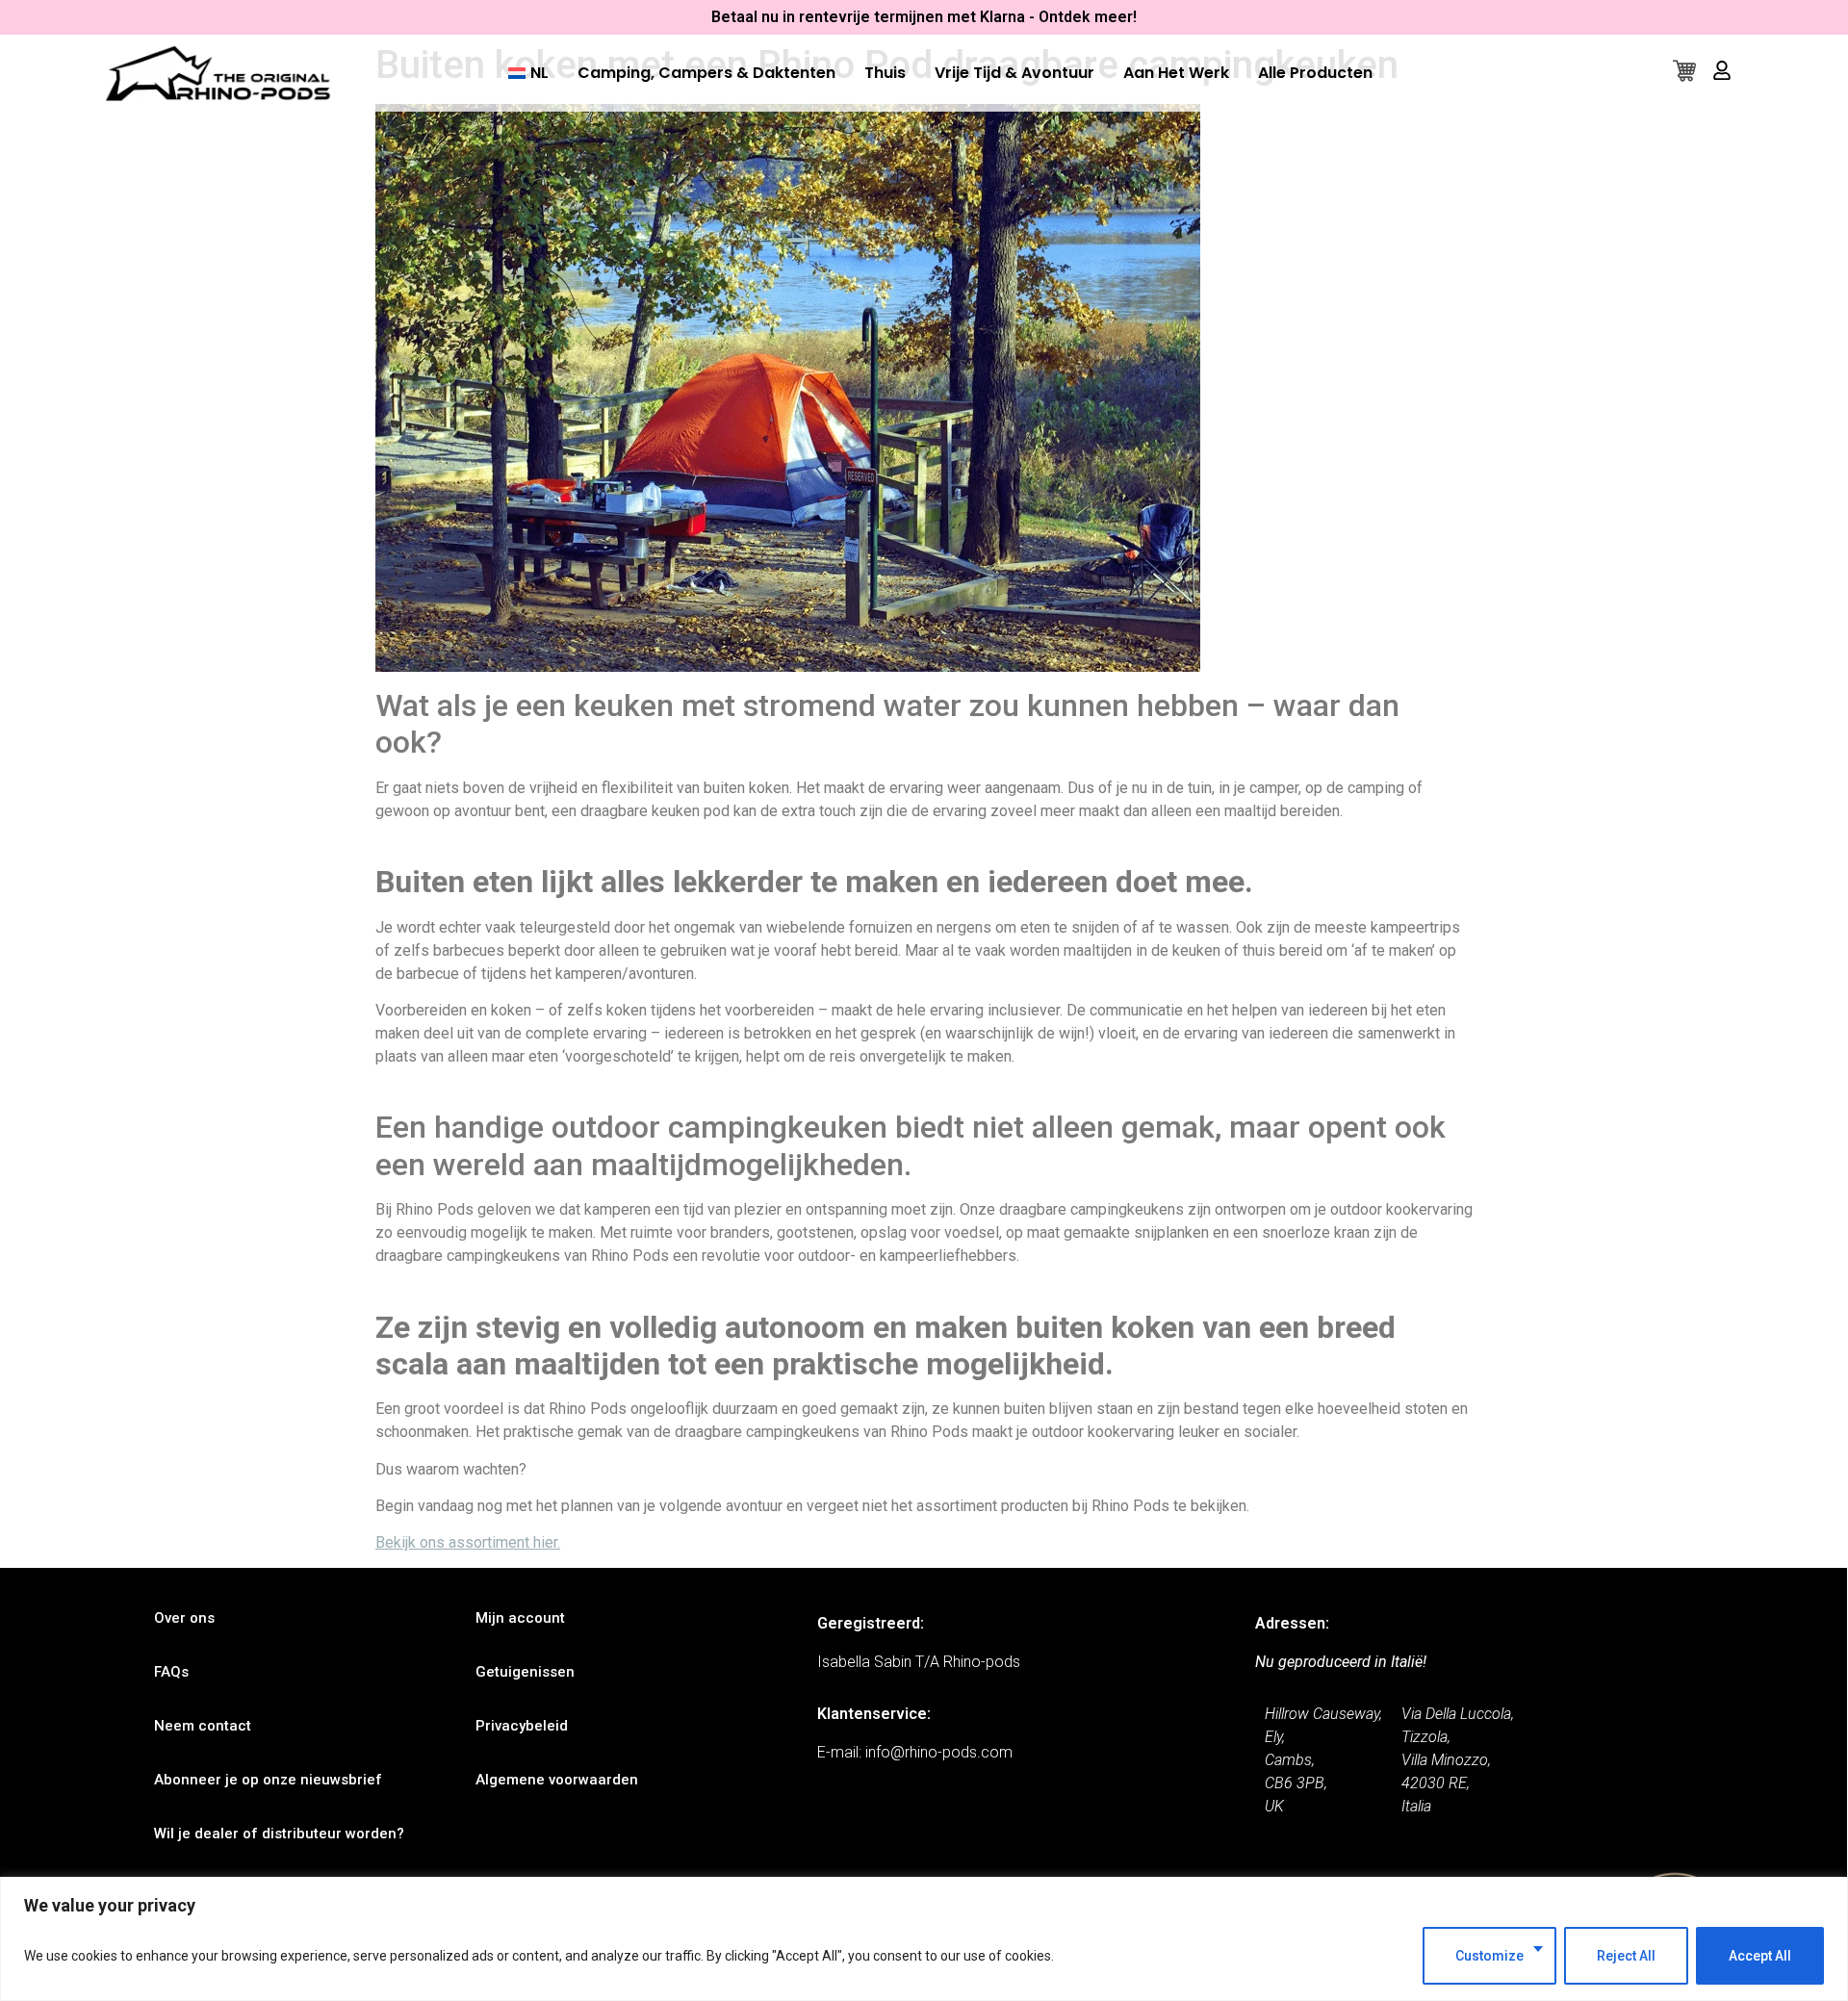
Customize (1489, 1956)
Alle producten (1315, 73)
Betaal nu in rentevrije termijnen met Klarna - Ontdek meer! (924, 17)
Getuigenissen (525, 1672)
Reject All (1626, 1956)
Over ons (184, 1618)
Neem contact (203, 1726)
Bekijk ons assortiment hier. (468, 1542)
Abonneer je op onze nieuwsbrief (268, 1780)
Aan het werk (1176, 73)
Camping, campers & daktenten (706, 73)
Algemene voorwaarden (557, 1780)
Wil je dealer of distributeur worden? (279, 1834)
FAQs (171, 1672)
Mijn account (520, 1618)
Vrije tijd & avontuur (1014, 73)
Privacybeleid (522, 1726)
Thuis (885, 73)
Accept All (1760, 1956)
